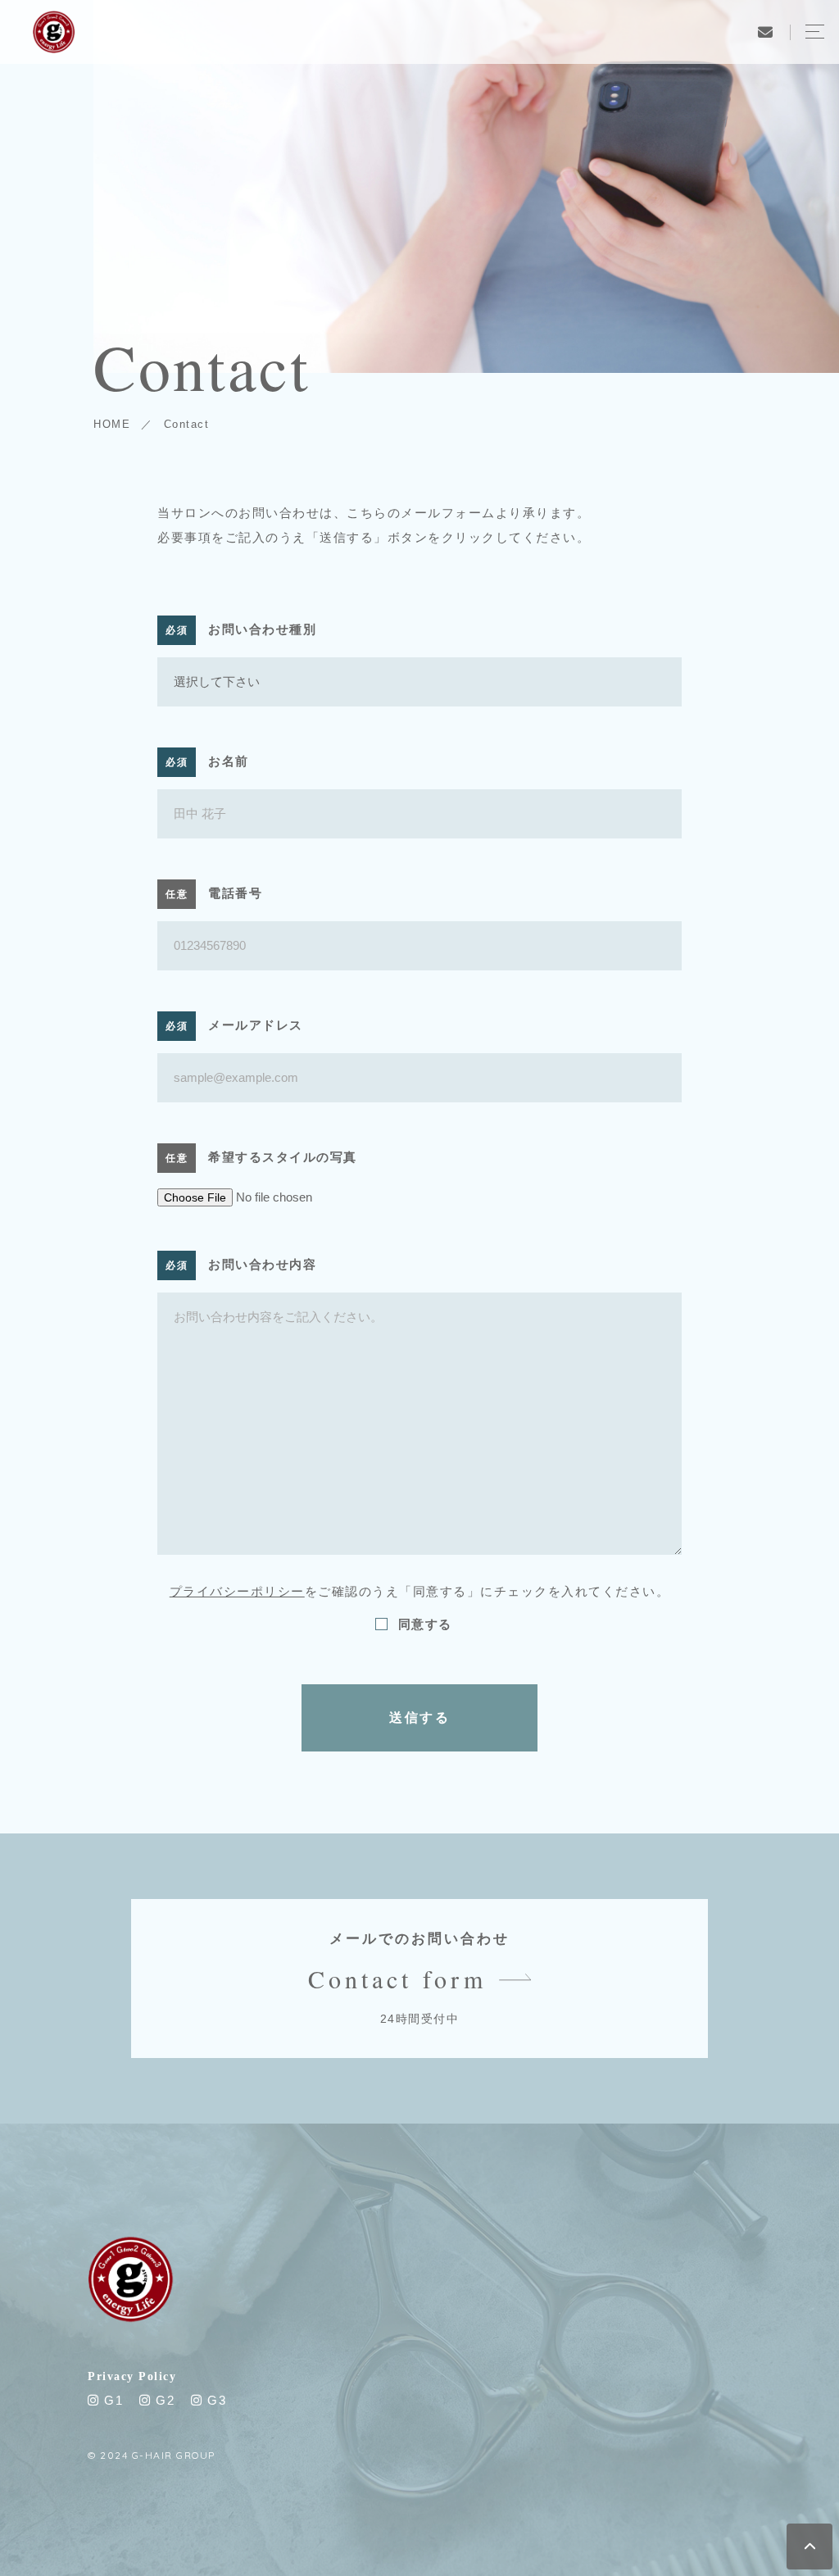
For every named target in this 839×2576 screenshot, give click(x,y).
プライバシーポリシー (237, 1591)
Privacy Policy (132, 2376)
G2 (163, 2400)
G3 (215, 2400)
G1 (111, 2400)
